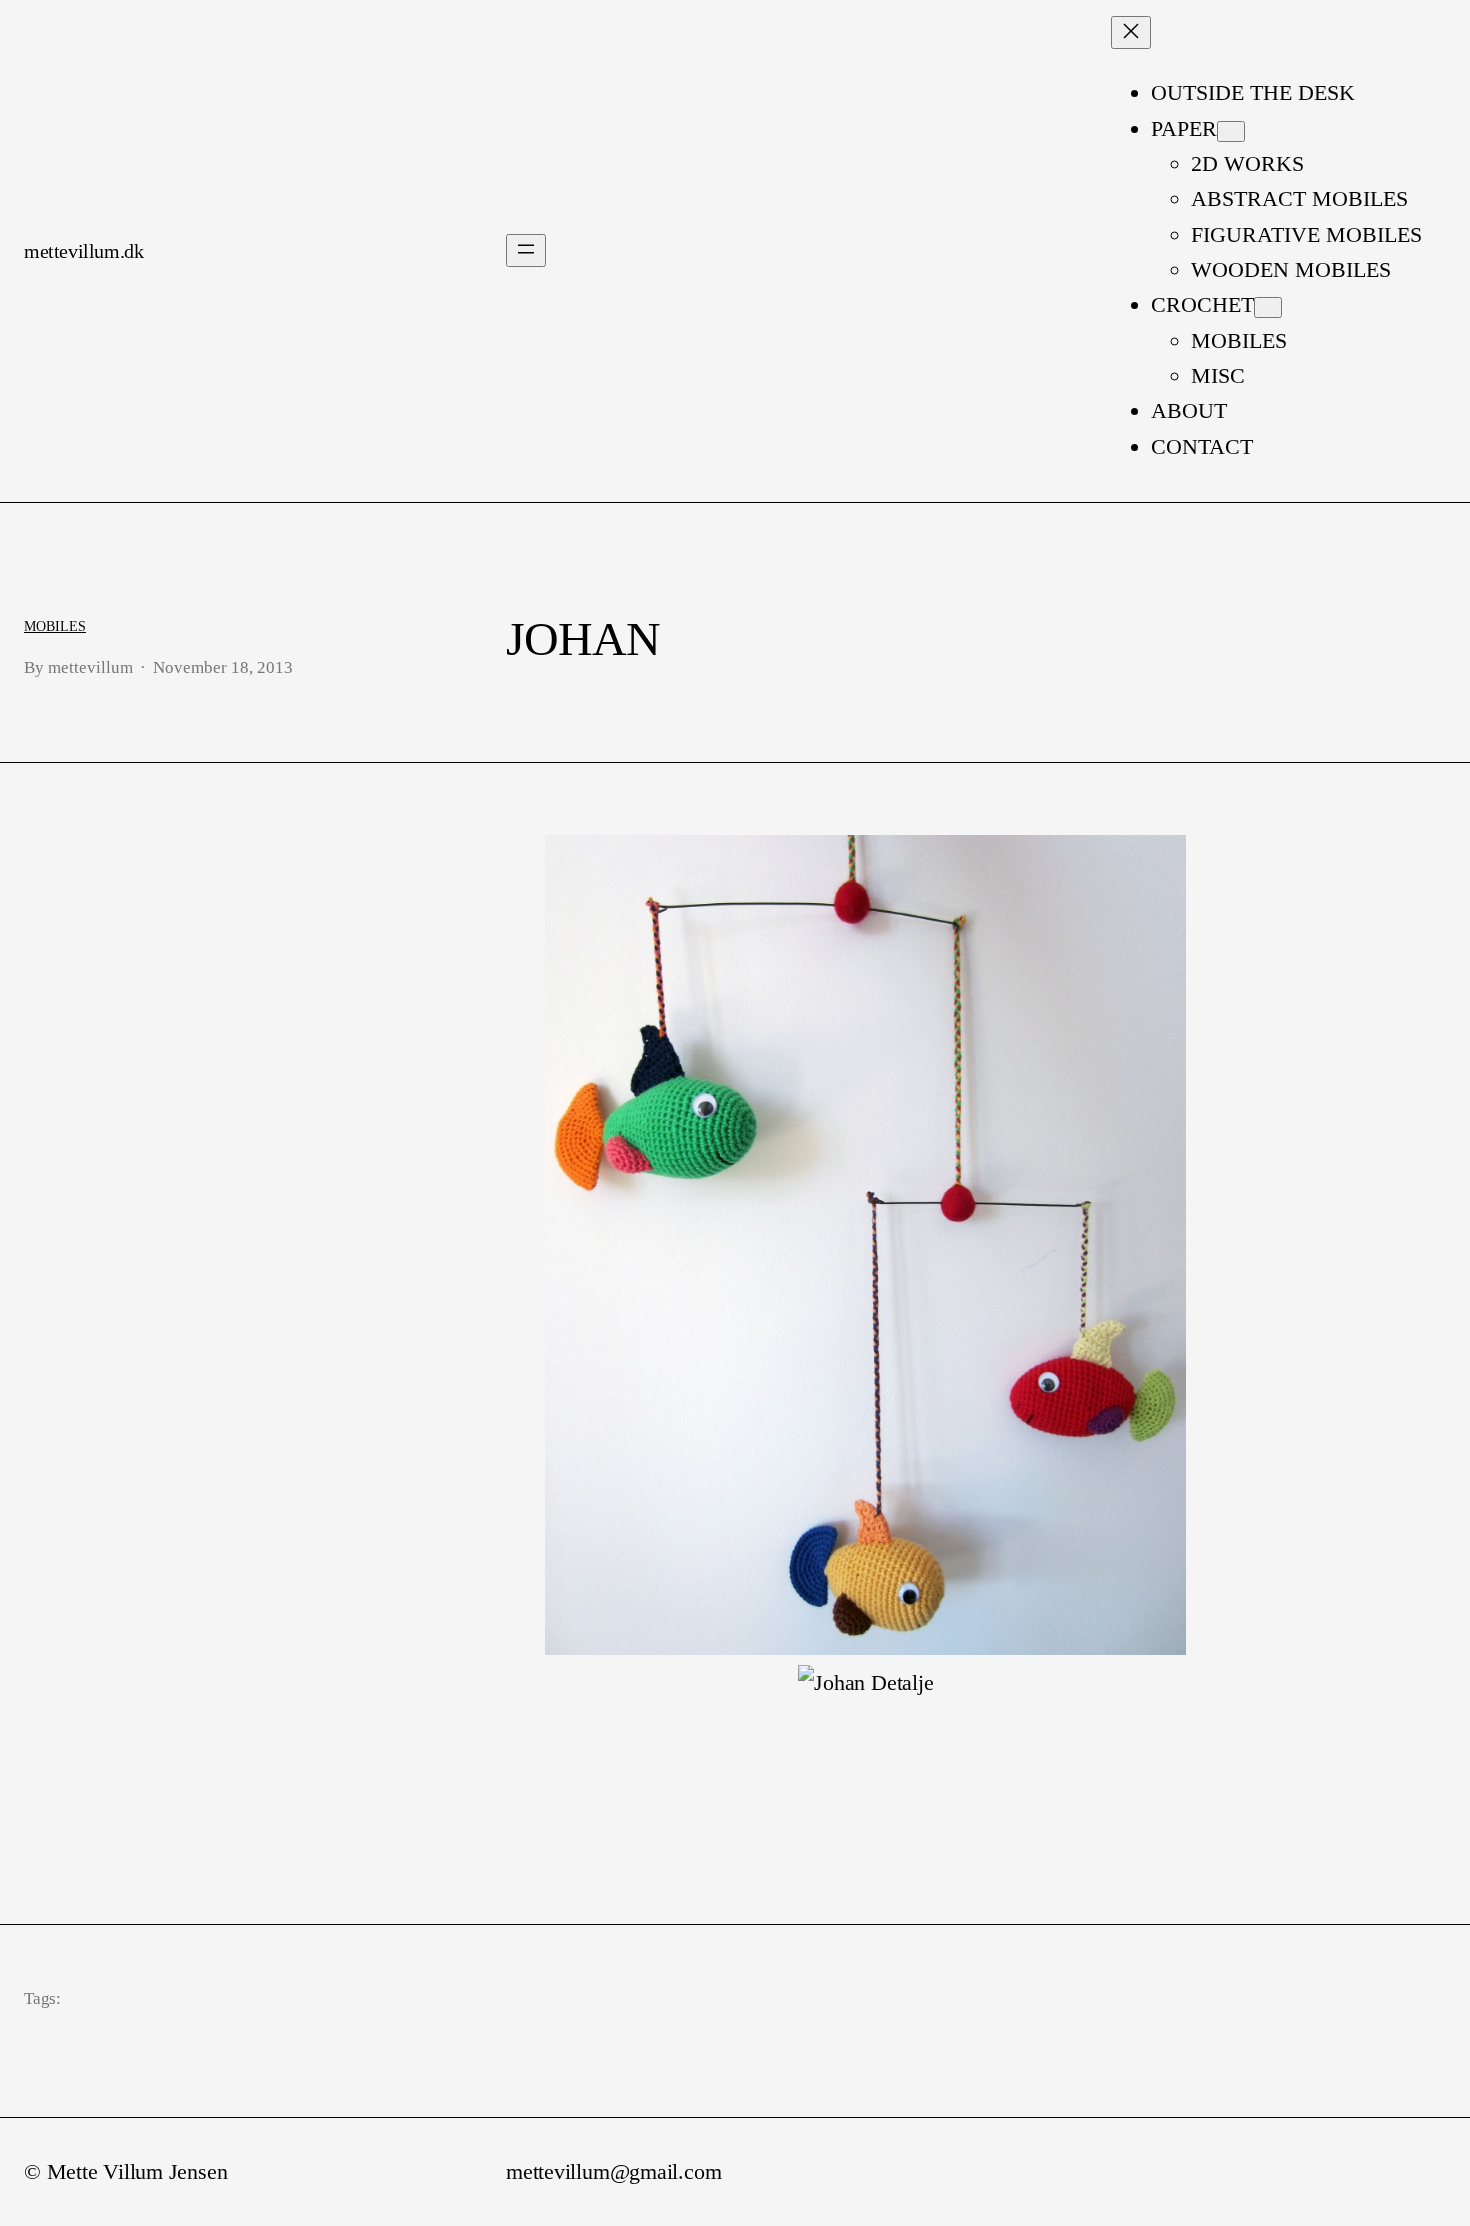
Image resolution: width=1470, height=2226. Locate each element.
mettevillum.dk (83, 251)
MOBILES (55, 626)
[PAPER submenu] (1231, 131)
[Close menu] (1131, 32)
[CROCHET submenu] (1268, 307)
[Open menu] (526, 250)
